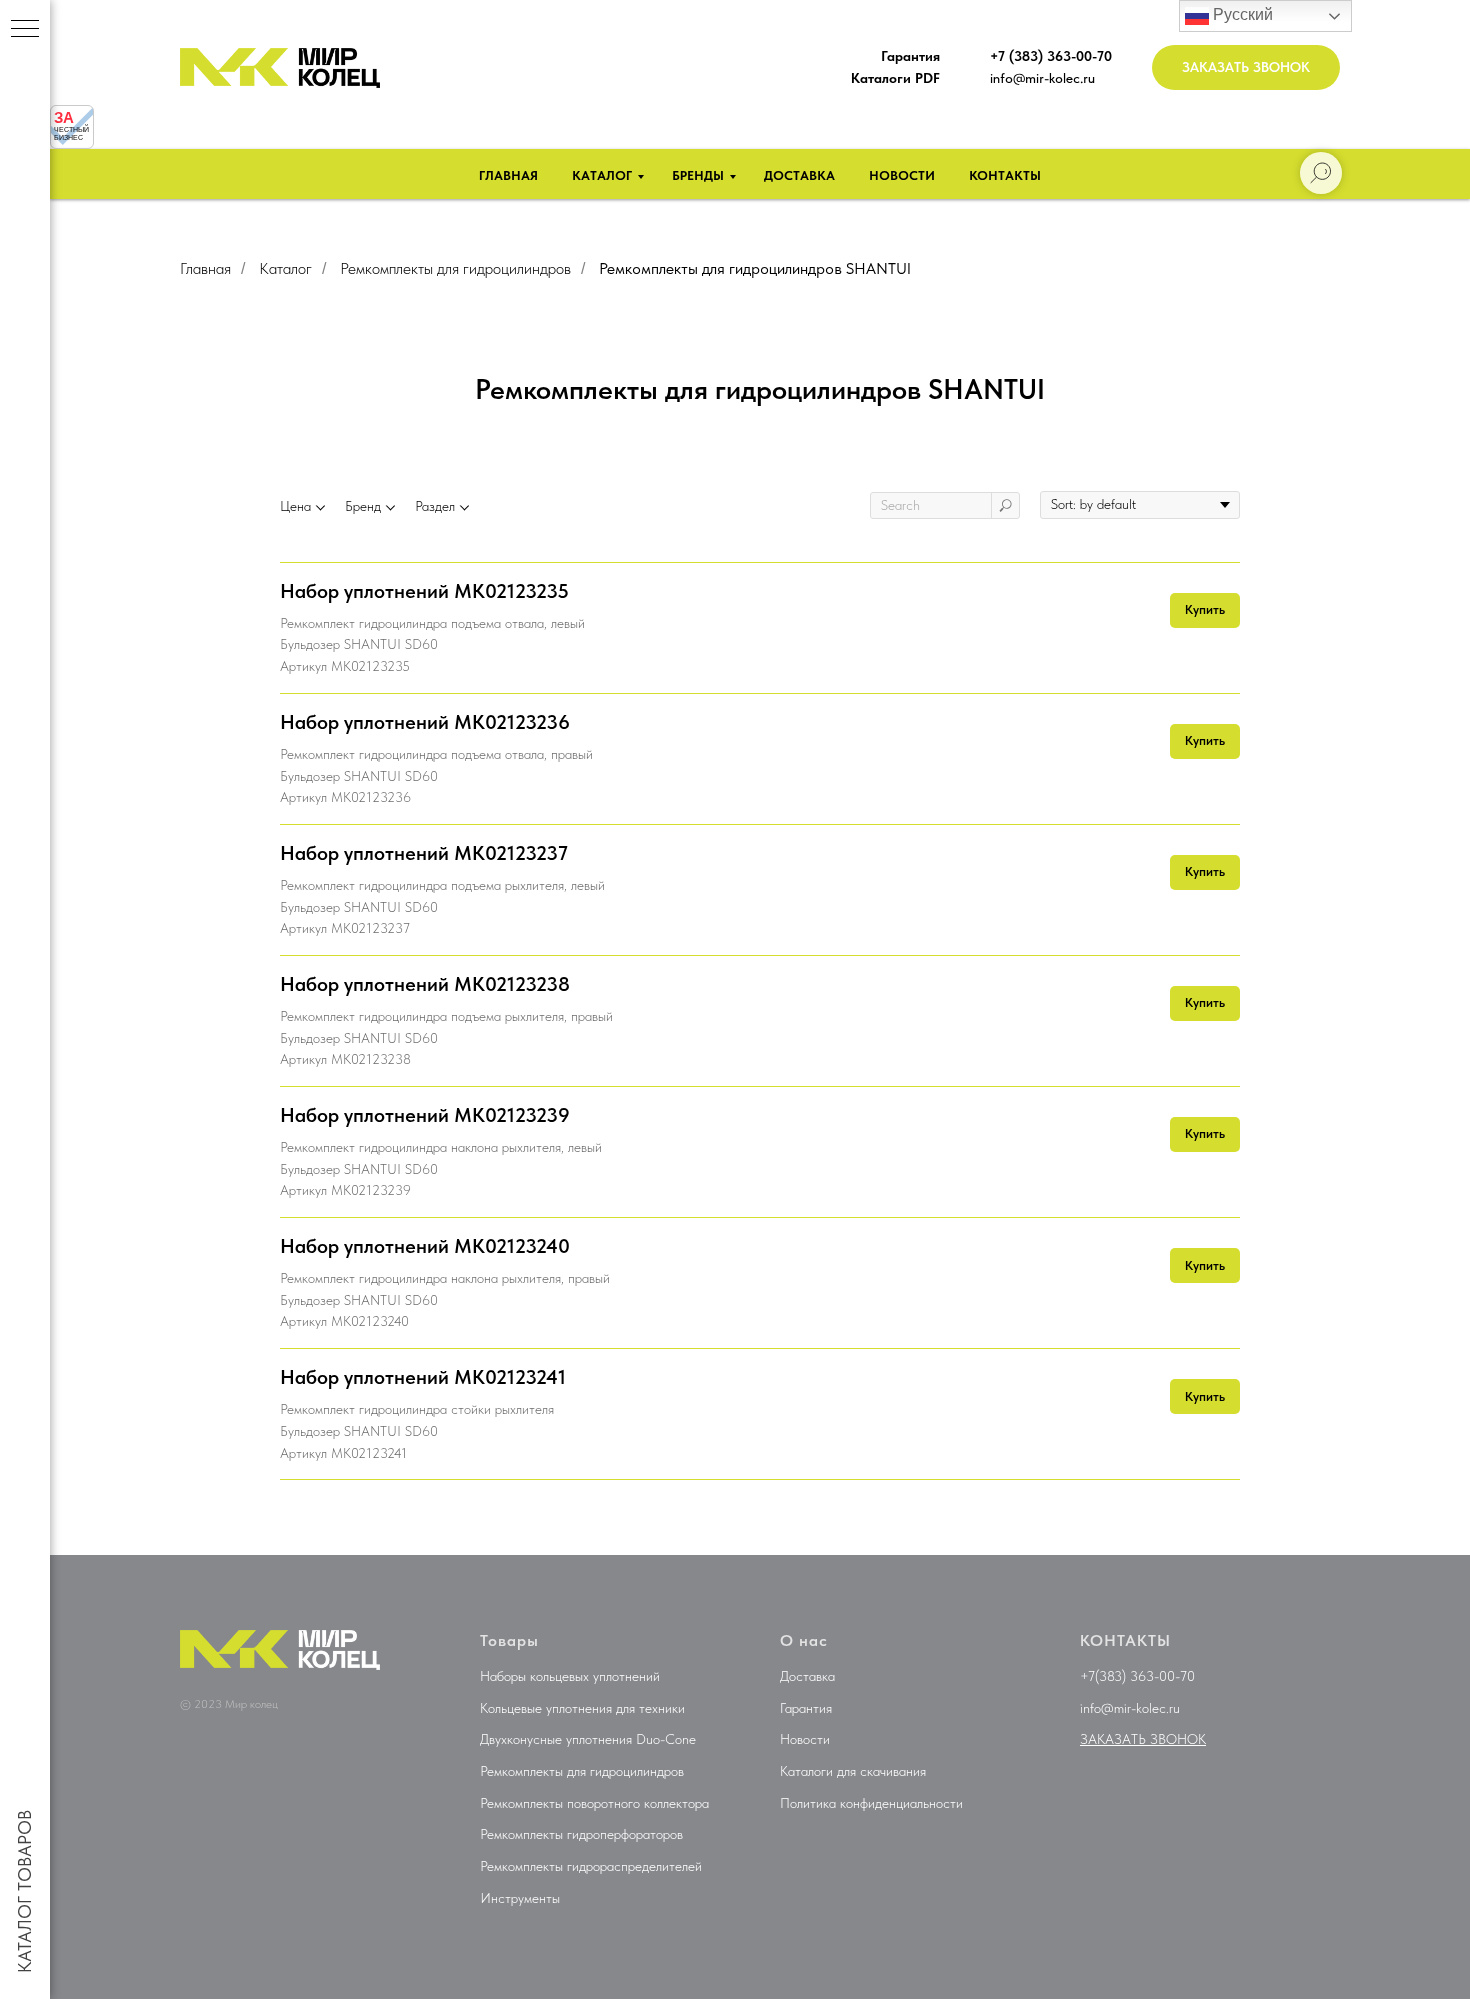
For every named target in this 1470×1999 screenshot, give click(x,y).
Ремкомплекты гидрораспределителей (591, 1866)
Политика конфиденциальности (871, 1803)
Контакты (1005, 175)
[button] (1246, 67)
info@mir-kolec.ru (1042, 78)
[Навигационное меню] (25, 30)
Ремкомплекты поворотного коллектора (594, 1803)
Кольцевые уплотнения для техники (582, 1708)
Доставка (799, 175)
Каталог (602, 175)
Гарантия (806, 1708)
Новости (902, 175)
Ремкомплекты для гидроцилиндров (455, 268)
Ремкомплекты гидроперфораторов (581, 1834)
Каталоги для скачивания (853, 1771)
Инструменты (520, 1898)
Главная (508, 175)
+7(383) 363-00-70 (1137, 1676)
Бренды (698, 175)
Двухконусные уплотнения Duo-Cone (588, 1739)
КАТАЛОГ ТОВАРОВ (24, 1891)
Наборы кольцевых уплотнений (570, 1676)
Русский (1241, 14)
